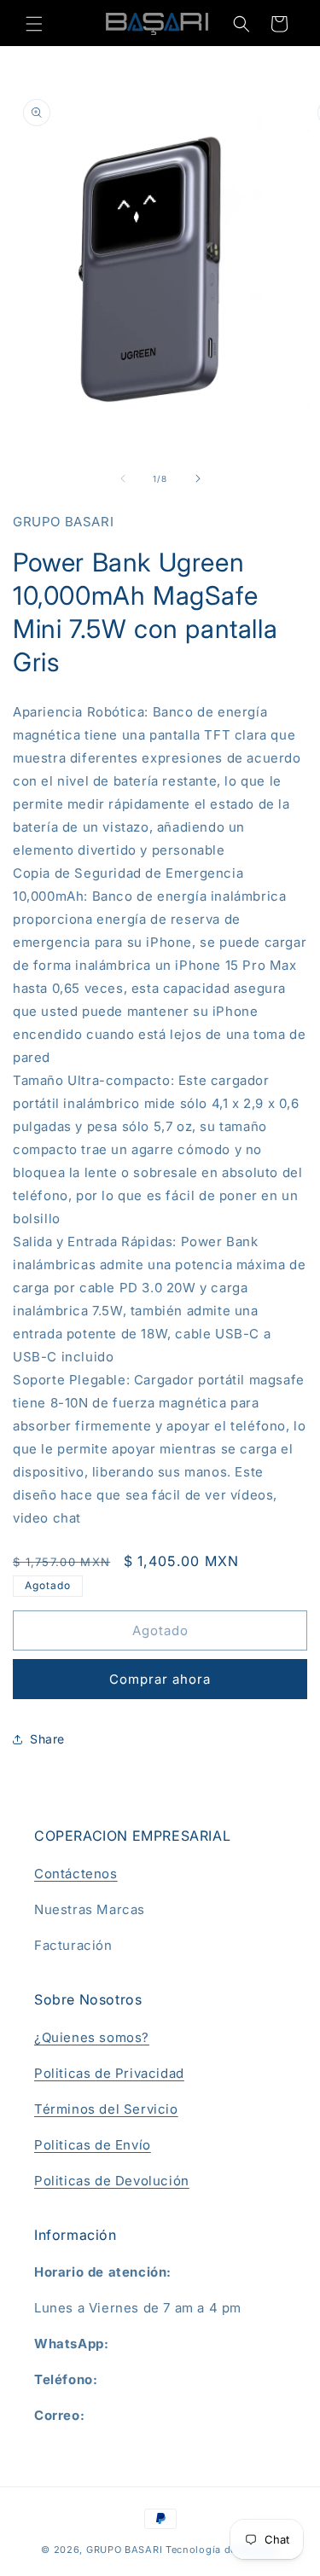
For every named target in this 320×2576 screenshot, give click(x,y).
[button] (34, 24)
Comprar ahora (160, 1679)
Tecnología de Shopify (222, 2550)
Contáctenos (76, 1874)
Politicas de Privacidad (109, 2073)
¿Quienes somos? (92, 2037)
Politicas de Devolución (112, 2181)
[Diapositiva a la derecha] (198, 479)
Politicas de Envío (93, 2145)
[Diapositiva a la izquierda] (123, 479)
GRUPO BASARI (124, 2550)
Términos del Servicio (106, 2109)
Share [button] (47, 1739)
